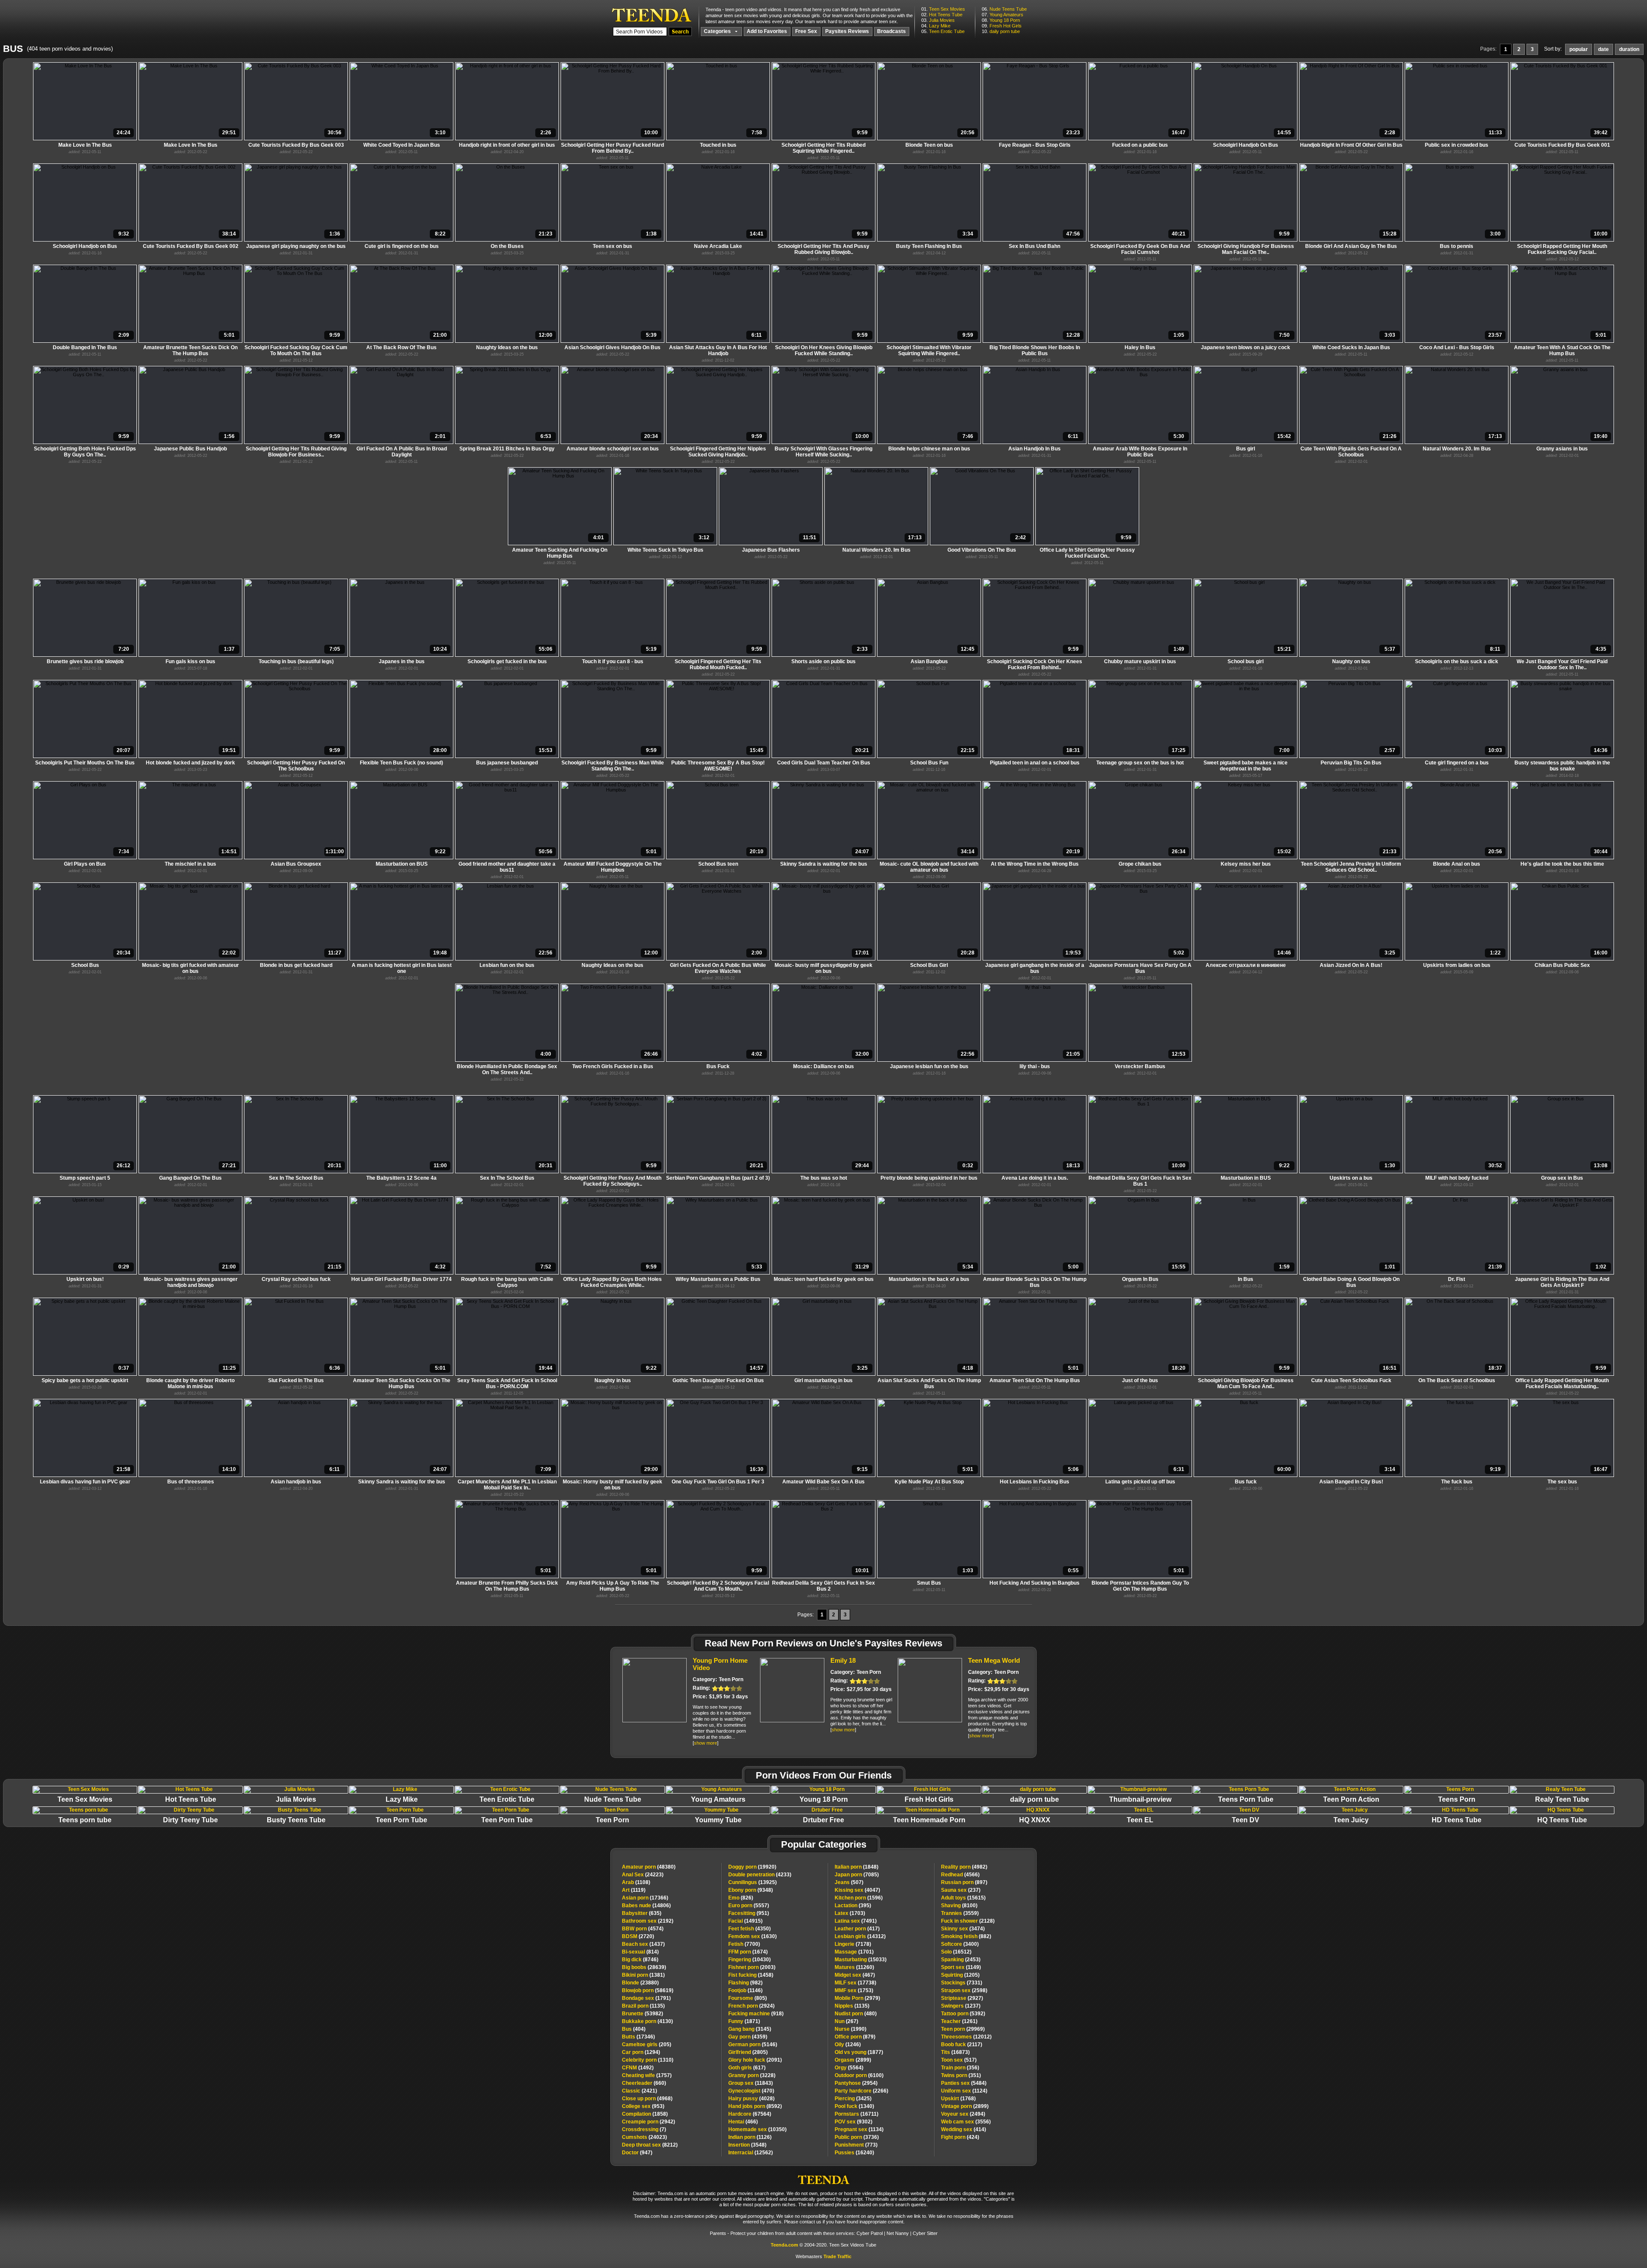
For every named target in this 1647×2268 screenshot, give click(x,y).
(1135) (643, 2006)
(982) (745, 1983)
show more (706, 1743)
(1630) (753, 1936)
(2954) (856, 2083)
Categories (718, 31)
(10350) (757, 2129)
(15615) (963, 1898)
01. (943, 9)
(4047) (857, 1890)
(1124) (964, 2091)
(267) (846, 2021)
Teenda (823, 2177)
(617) (747, 2068)
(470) (751, 2091)
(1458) (751, 1975)
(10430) (750, 1960)
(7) (644, 2129)
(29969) (963, 2029)
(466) (743, 2122)
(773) (856, 2145)
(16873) (955, 2052)
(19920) (752, 1867)
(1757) (647, 2075)
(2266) (861, 2091)
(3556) (966, 2122)
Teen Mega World (994, 1660)
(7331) (962, 1983)
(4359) (748, 2037)
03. (938, 20)
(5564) (849, 2068)
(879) (855, 2037)
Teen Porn (731, 1679)
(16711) (857, 2114)
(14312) (860, 1936)
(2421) (639, 2091)
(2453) (961, 1960)
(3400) (960, 1944)
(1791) (646, 1998)
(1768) (958, 2099)
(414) (964, 2129)
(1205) (960, 1975)
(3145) (750, 2029)
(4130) (647, 2021)
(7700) (744, 1944)
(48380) (649, 1867)
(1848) (857, 1867)
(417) (857, 1929)
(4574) (643, 1929)
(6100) (859, 2075)
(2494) (963, 2114)
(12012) (966, 2037)
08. (1001, 20)
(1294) (641, 2052)
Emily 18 (843, 1660)
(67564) (750, 2114)
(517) (959, 2060)
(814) (640, 1952)
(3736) (857, 2137)
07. (1003, 15)
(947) (637, 2153)
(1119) (634, 1890)
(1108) (636, 1882)
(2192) (648, 1921)
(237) (961, 1890)
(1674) (748, 1952)
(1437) (643, 1944)
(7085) (857, 1875)
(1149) (961, 1967)
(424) (960, 2137)
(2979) (857, 1998)
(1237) (961, 2006)
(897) (964, 1882)
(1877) (859, 2052)
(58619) (648, 1990)
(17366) (645, 1898)
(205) (647, 2045)
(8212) (650, 2145)
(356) (960, 2068)
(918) (756, 2014)
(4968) (647, 2099)
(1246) (848, 2045)
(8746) (640, 1960)
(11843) (751, 2083)
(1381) (643, 1975)
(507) (849, 1882)
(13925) (753, 1882)
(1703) (850, 1913)
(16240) (854, 2153)
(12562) (751, 2153)
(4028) (751, 2099)
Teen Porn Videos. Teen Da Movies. (652, 15)
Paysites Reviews (847, 31)
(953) (643, 2106)
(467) (855, 1975)
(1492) (638, 2068)
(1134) (859, 2129)
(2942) (649, 2122)
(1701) (854, 1952)
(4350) (750, 1929)
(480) (856, 2014)
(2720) (638, 1936)
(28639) (644, 1967)
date (1603, 49)
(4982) (964, 1867)
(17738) (855, 1983)
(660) (644, 2083)
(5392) (963, 2014)
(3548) (747, 2145)
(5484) (964, 2083)
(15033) (861, 1960)
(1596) (859, 1898)
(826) (741, 1898)
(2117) (962, 2045)
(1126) (750, 2137)
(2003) (752, 1967)
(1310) (648, 2060)
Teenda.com (784, 2245)
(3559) (960, 1913)
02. (942, 15)
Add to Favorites (767, 31)
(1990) (851, 2029)
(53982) (643, 2014)
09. (1002, 26)
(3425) (853, 2099)
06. (1004, 9)
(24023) (644, 2137)
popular (1579, 49)
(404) (634, 2029)
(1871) (744, 2021)
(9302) (854, 2122)
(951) (749, 1913)
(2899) (853, 2060)
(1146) (745, 1990)
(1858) (645, 2114)
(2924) (751, 2006)
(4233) (760, 1875)
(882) (966, 1936)
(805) (748, 1998)
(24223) (643, 1875)
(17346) (638, 2037)
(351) (961, 2075)
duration (1629, 49)
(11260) (854, 1967)
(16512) (956, 1952)
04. (936, 26)
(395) (853, 1906)
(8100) (959, 1906)
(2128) (968, 1921)
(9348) (751, 1890)
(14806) (646, 1906)
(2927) (962, 1998)
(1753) (854, 1990)
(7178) (853, 1944)
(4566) (960, 1875)
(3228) (752, 2075)
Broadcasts (891, 31)
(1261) (959, 2021)
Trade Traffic (837, 2256)
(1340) (854, 2106)
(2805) (748, 2052)
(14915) (745, 1921)
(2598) (964, 1990)
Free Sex (806, 31)
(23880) (640, 1983)
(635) (642, 1913)
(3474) (963, 1929)
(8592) (755, 2106)
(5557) (749, 1906)
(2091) (755, 2060)
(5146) (753, 2045)
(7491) (856, 1921)
